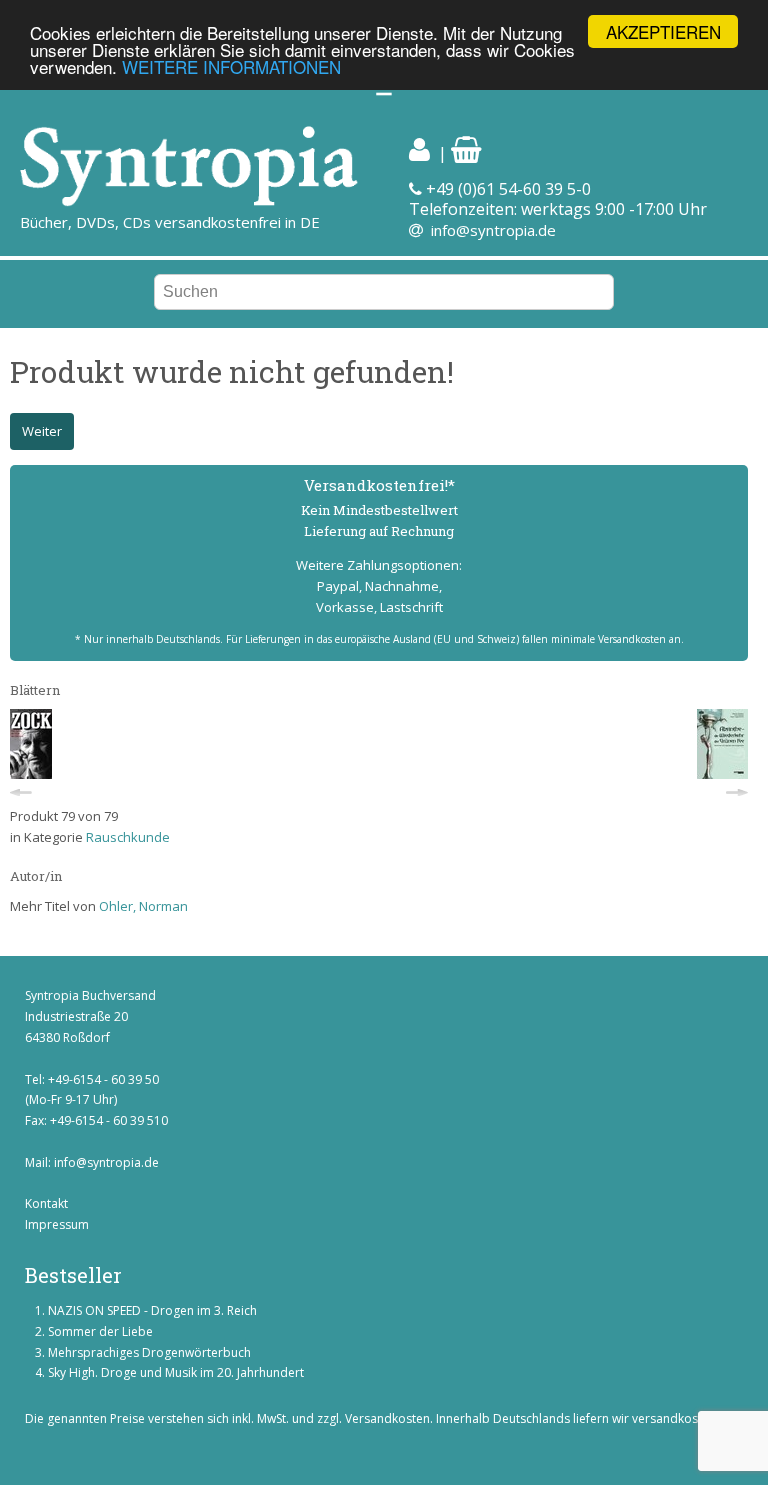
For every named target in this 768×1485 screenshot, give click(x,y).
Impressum (57, 1224)
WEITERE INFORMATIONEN (231, 66)
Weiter (42, 431)
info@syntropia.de (493, 230)
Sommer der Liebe (100, 1331)
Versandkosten (387, 1418)
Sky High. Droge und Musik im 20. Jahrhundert (176, 1372)
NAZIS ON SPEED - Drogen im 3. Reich (152, 1310)
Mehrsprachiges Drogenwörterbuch (149, 1352)
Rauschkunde (128, 837)
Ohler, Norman (143, 906)
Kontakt (46, 1203)
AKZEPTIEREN (663, 31)
